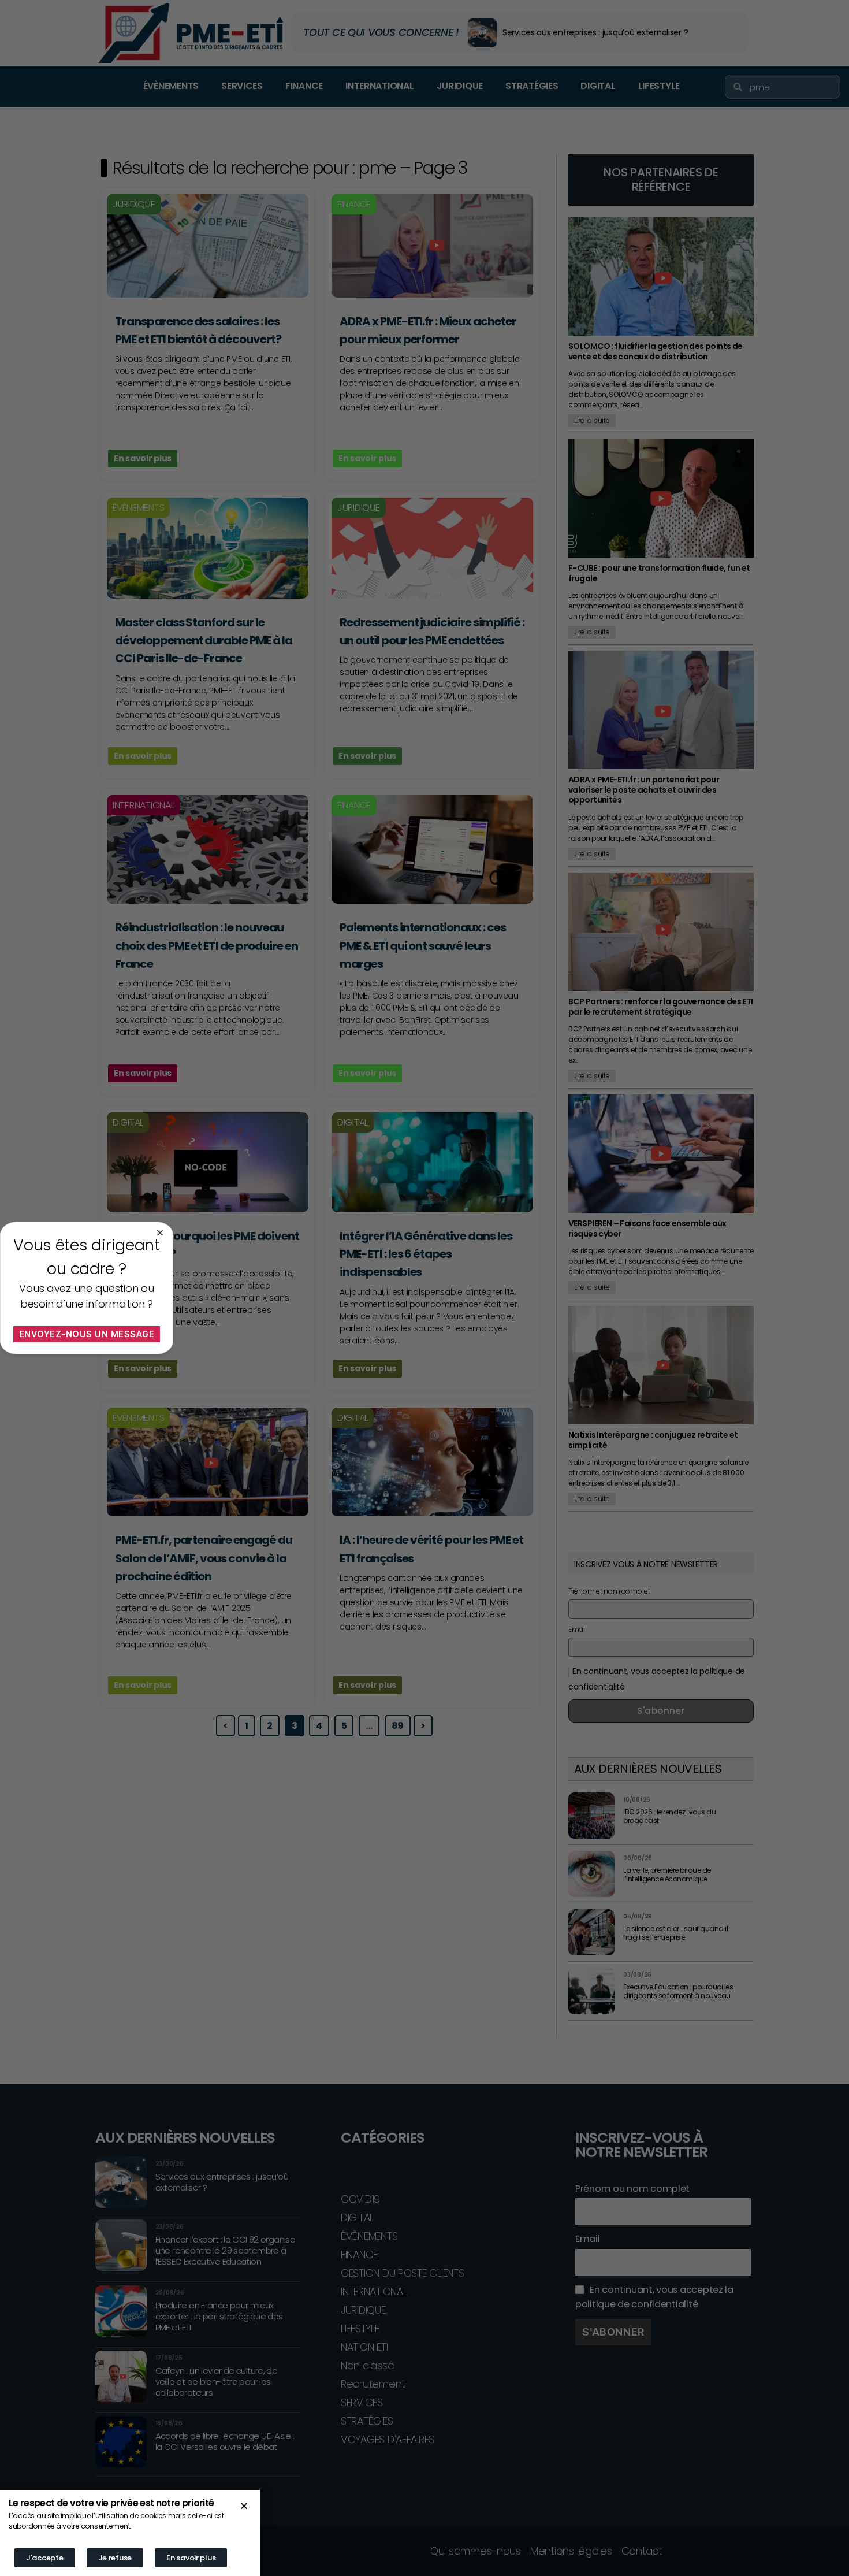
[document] (425, 1288)
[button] (244, 2506)
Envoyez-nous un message (87, 1334)
